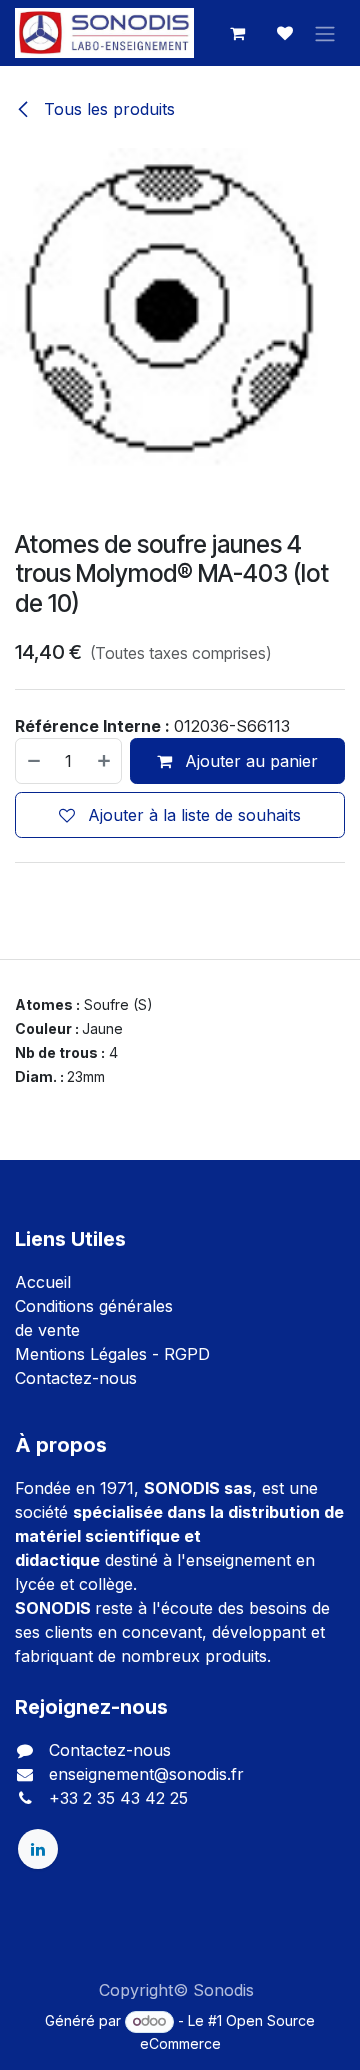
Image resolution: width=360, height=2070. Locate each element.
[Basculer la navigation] (325, 33)
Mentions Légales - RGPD (112, 1354)
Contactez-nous (76, 1378)
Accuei (41, 1282)
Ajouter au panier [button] (249, 761)
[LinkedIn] (38, 1849)
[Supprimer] (33, 761)
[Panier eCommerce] (237, 33)
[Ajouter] (105, 761)
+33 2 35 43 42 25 (118, 1798)
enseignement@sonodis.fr (146, 1774)
